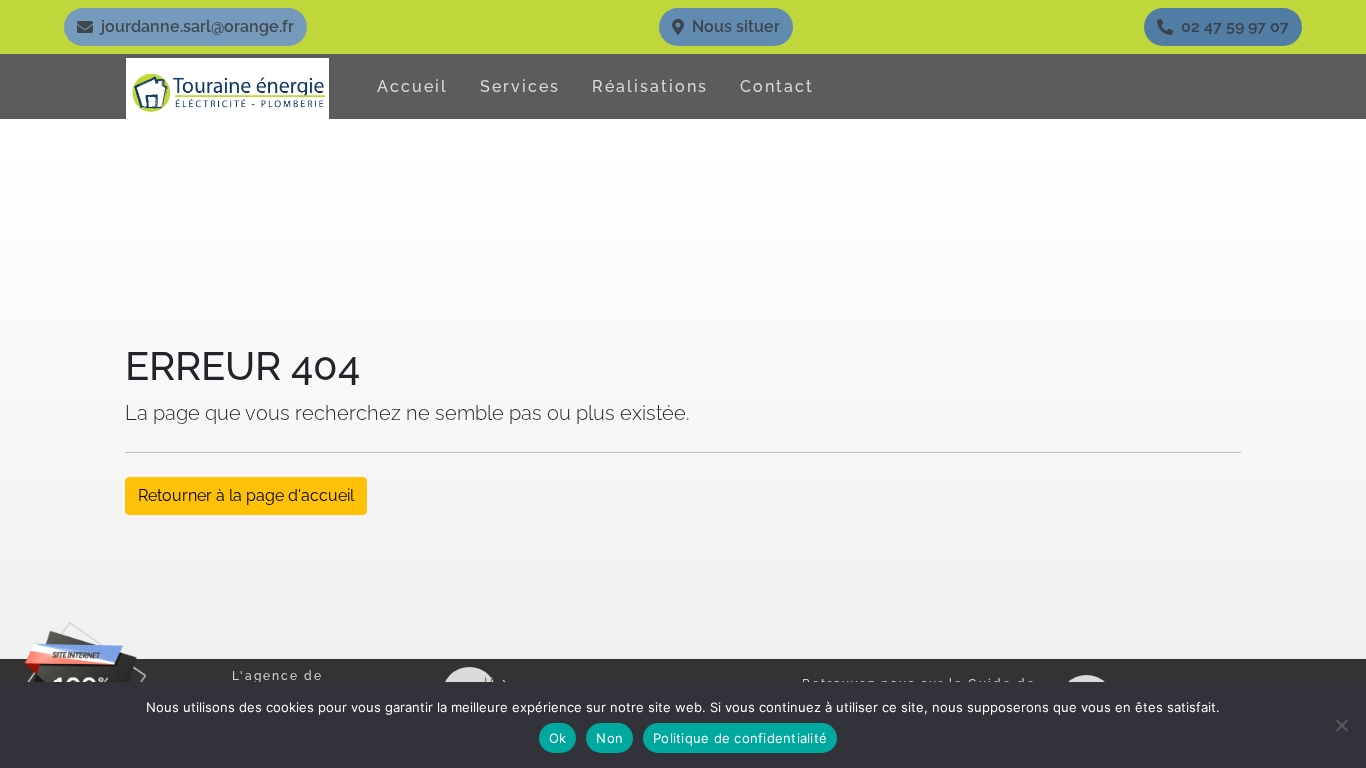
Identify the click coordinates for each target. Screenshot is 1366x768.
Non (609, 738)
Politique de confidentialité (740, 738)
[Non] (1341, 725)
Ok (558, 738)
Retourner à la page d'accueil (246, 495)
